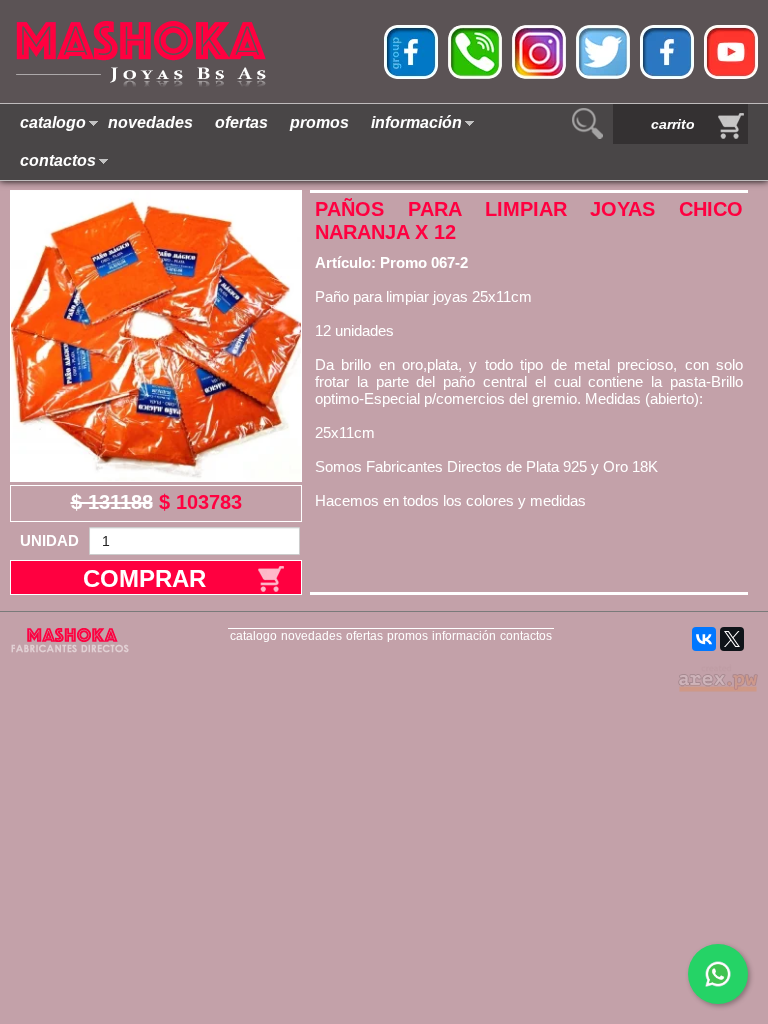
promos (319, 122)
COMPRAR (144, 578)
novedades (150, 122)
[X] (732, 639)
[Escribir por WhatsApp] (718, 974)
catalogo (53, 122)
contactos (58, 160)
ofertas (241, 122)
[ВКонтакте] (704, 639)
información (416, 122)
